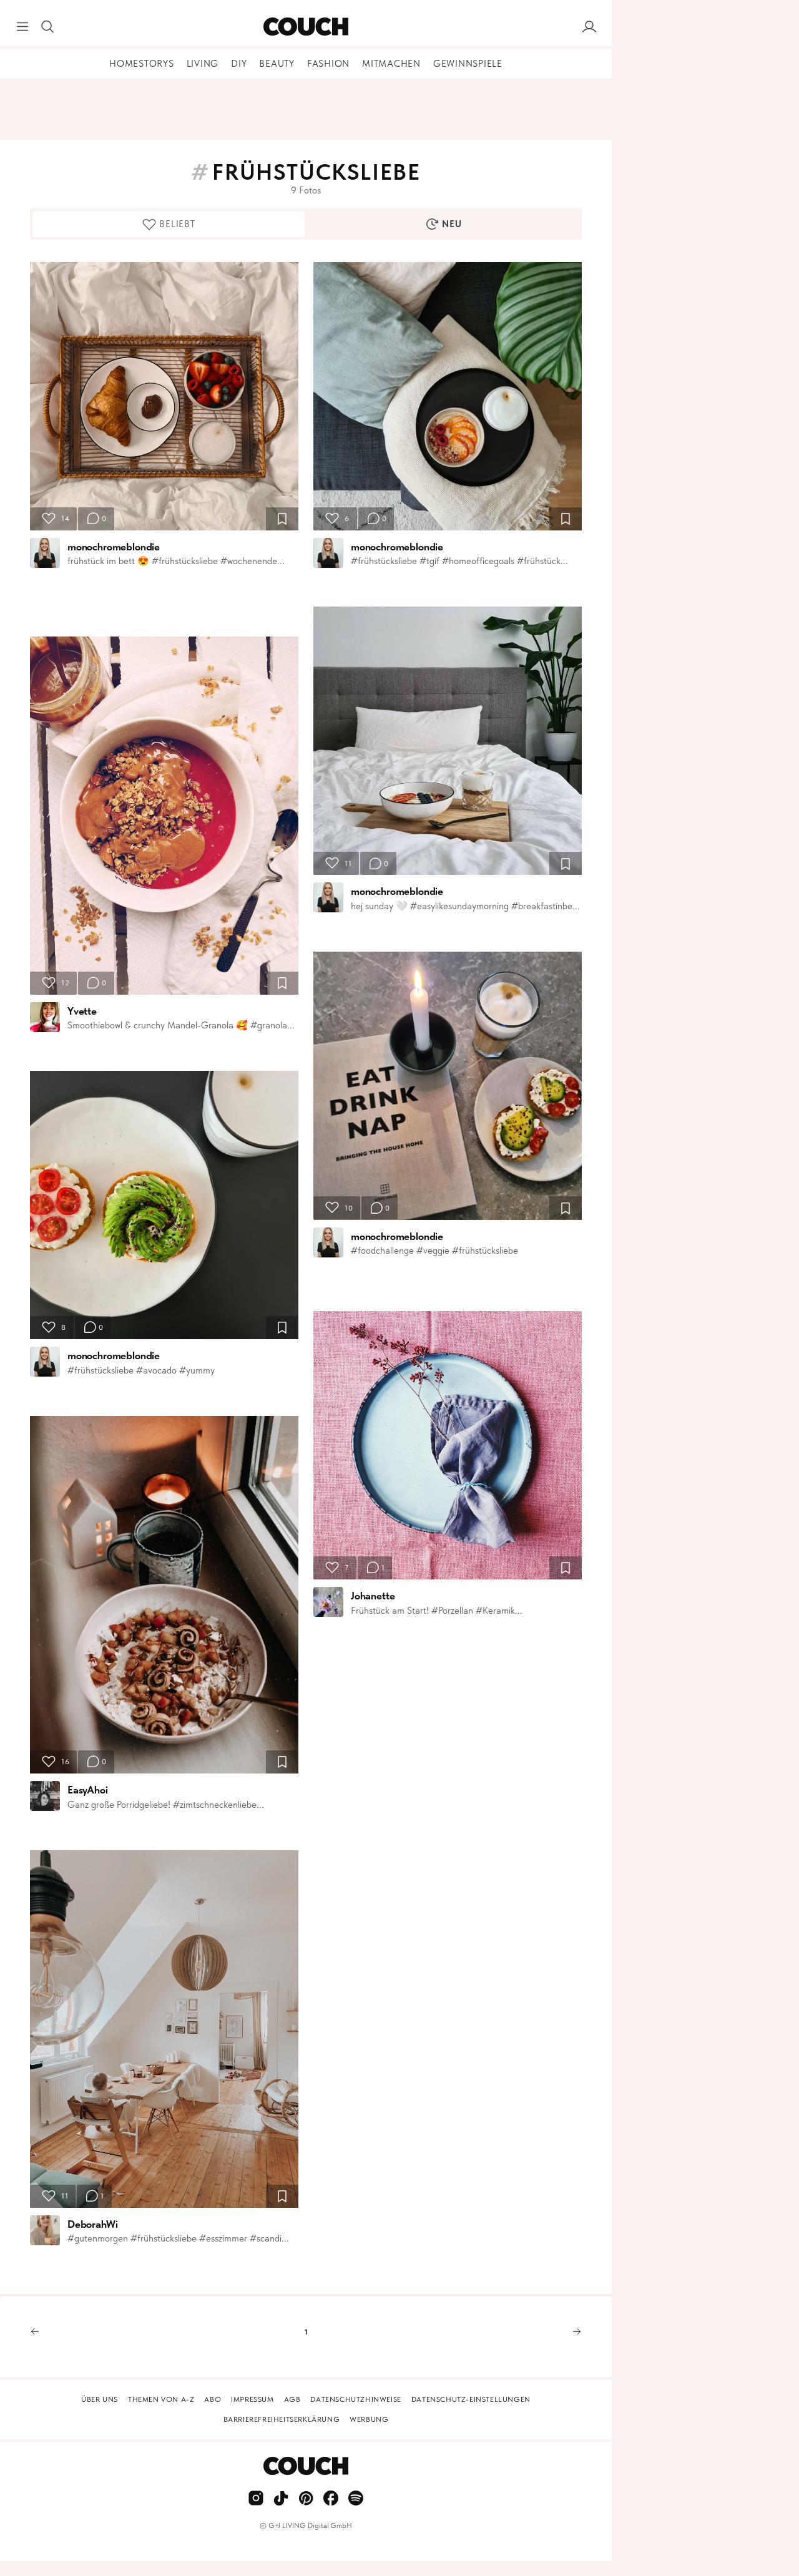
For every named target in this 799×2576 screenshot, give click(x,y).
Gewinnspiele (468, 64)
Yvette (82, 1011)
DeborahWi (92, 2224)
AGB (292, 2399)
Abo (213, 2399)
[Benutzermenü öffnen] (589, 27)
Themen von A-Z (161, 2399)
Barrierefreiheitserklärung (282, 2419)
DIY (239, 64)
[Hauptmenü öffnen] (22, 27)
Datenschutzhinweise (355, 2399)
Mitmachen (391, 64)
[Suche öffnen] (47, 27)
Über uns (100, 2399)
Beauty (277, 64)
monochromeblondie (114, 547)
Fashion (328, 64)
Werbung (369, 2419)
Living (203, 64)
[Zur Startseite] (306, 27)
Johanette (373, 1596)
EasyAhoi (88, 1790)
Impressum (252, 2399)
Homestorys (142, 64)
